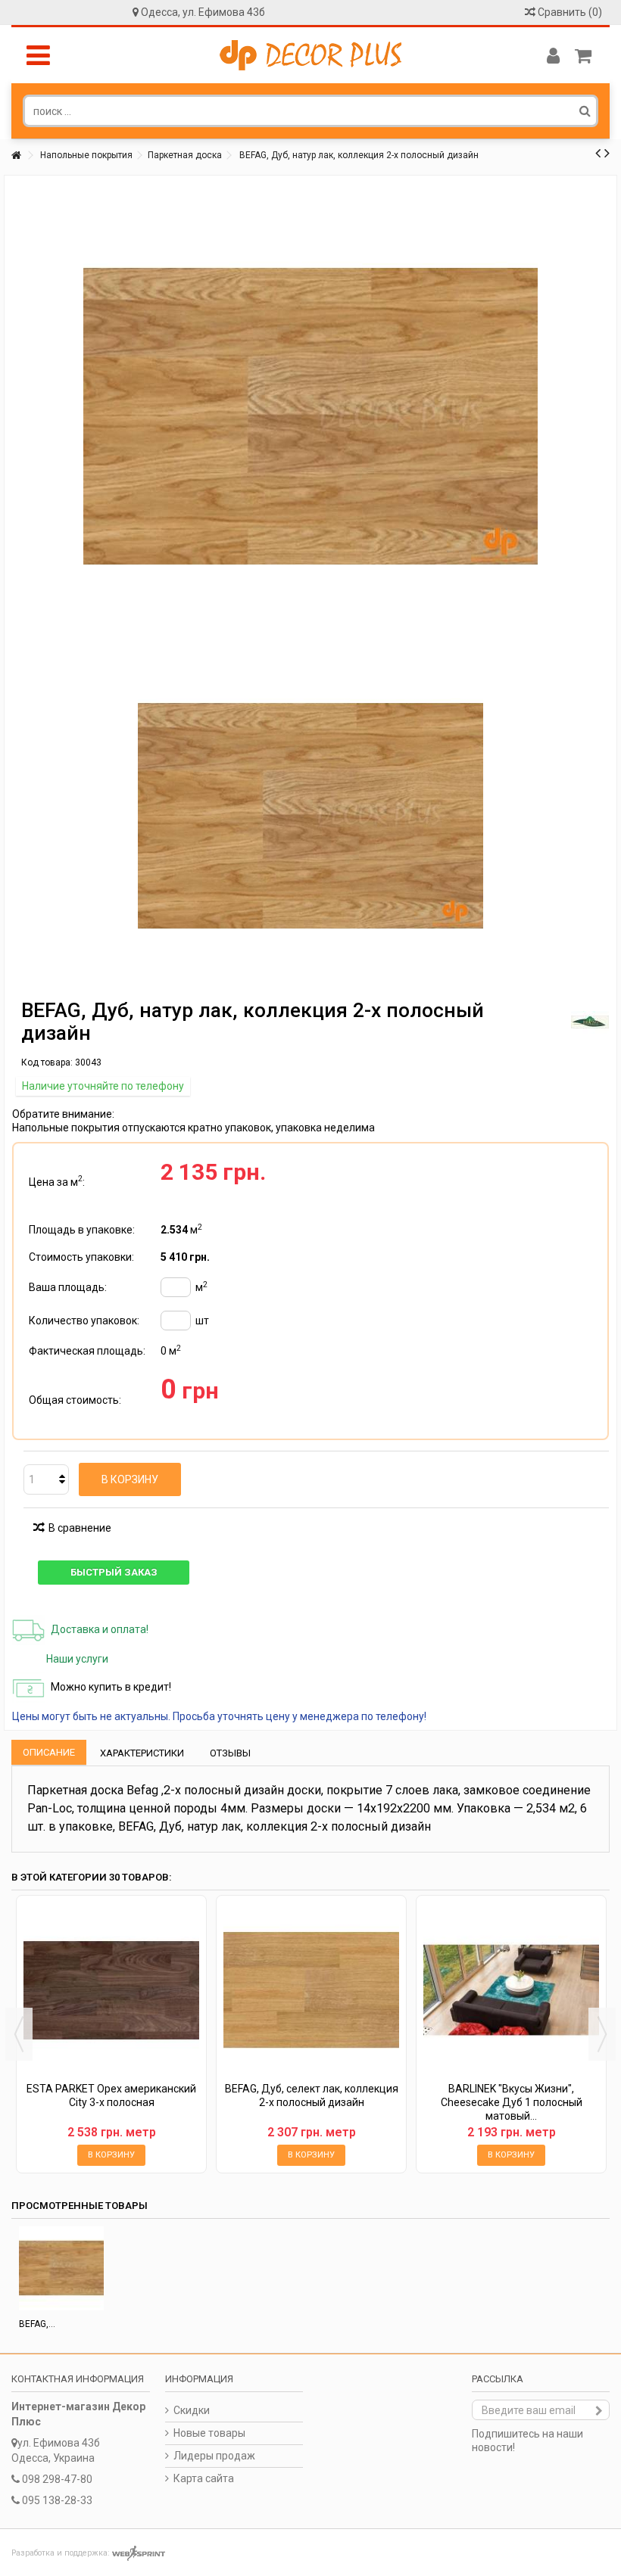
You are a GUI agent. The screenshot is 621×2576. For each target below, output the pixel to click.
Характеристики (142, 1753)
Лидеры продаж (214, 2456)
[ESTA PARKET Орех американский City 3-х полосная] (111, 1990)
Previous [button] (19, 2034)
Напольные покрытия (86, 155)
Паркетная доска (185, 155)
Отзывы (230, 1753)
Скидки (192, 2410)
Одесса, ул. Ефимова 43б (203, 12)
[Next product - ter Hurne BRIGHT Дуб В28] (607, 153)
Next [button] (602, 2034)
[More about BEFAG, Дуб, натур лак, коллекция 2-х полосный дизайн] (61, 2269)
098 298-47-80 (57, 2479)
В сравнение (80, 1528)
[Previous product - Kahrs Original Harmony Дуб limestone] (598, 153)
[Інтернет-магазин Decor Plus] (310, 55)
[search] (585, 110)
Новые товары (209, 2433)
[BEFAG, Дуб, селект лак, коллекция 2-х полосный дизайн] (311, 1990)
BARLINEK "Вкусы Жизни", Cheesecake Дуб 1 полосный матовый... (512, 2102)
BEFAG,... (37, 2324)
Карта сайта (204, 2478)
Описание (49, 1752)
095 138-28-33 (57, 2500)
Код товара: (47, 1062)
